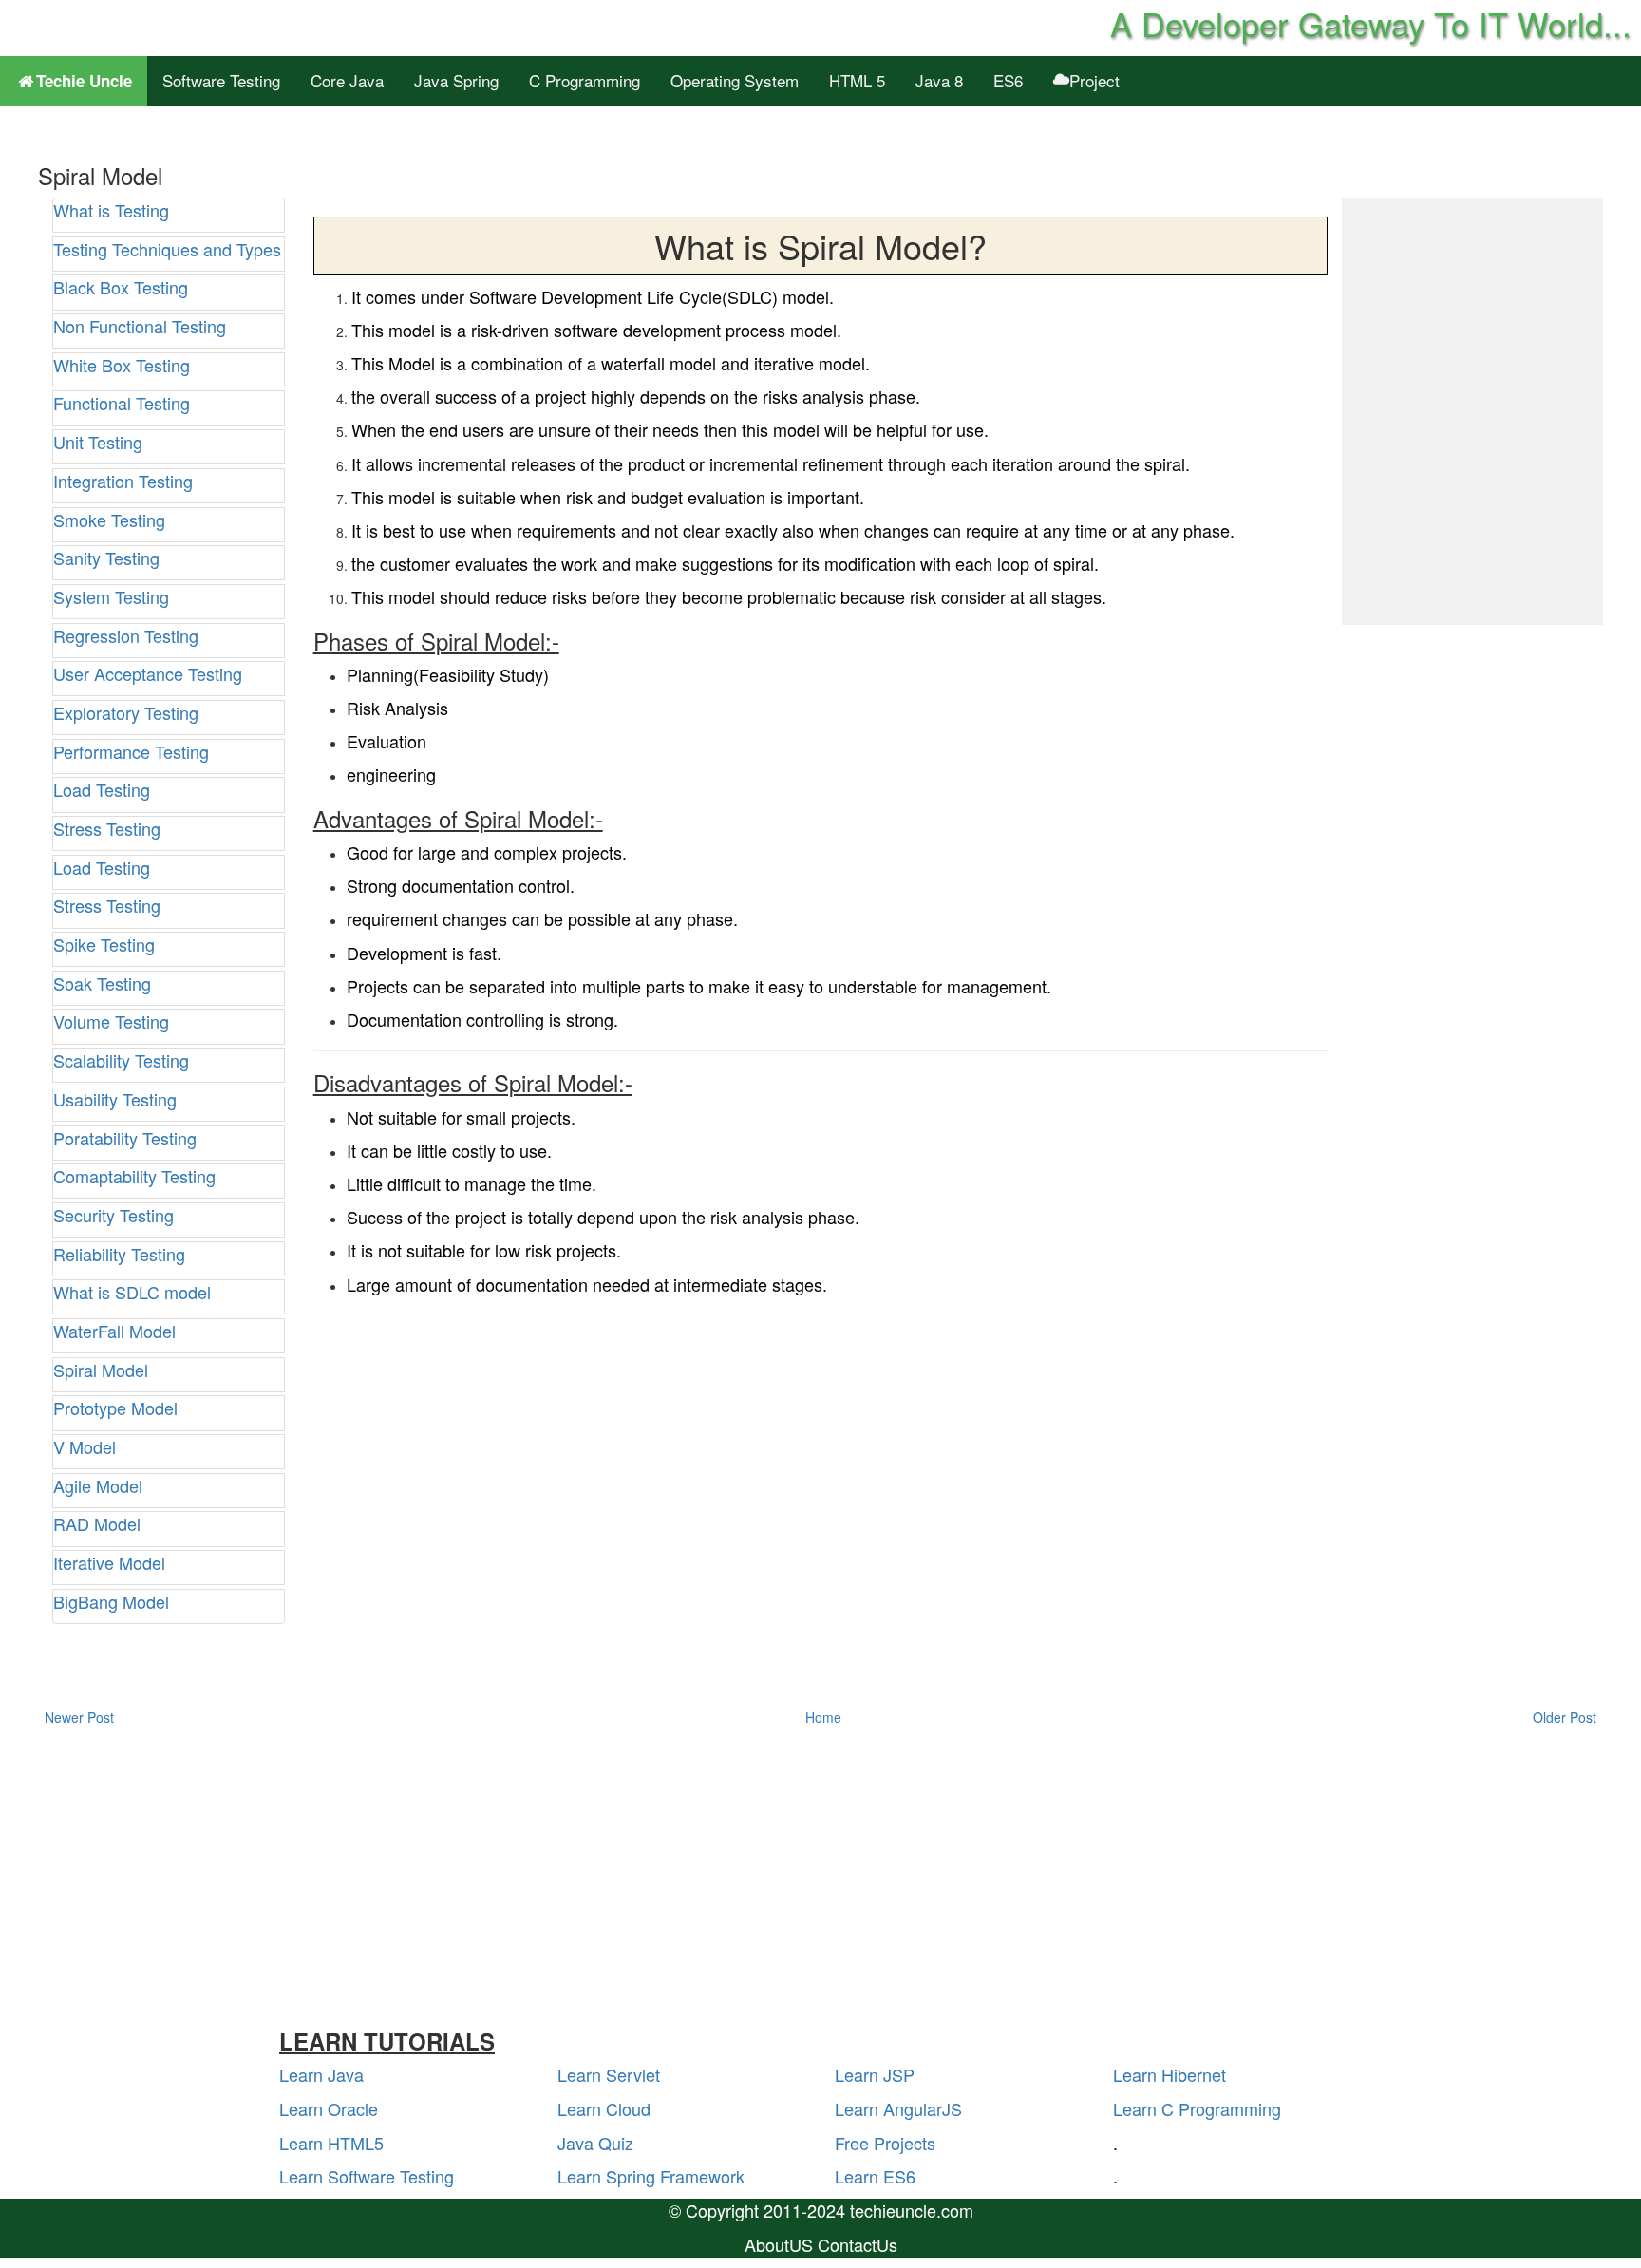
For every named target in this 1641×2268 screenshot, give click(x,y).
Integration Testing (123, 481)
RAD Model (97, 1523)
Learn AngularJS (898, 2108)
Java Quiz (595, 2143)
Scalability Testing (121, 1060)
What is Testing (111, 210)
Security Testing (113, 1215)
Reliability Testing (119, 1254)
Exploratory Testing (126, 712)
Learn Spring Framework (651, 2176)
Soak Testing (102, 983)
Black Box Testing (121, 287)
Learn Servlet (609, 2074)
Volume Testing (111, 1021)
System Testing (111, 596)
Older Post (1565, 1717)
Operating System (735, 80)
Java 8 (939, 80)
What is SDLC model (132, 1292)
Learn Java (321, 2074)
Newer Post (79, 1717)
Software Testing (221, 80)
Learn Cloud (604, 2108)
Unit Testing (98, 442)
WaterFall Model (114, 1331)
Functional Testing (122, 403)
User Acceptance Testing (148, 673)
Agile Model (98, 1485)
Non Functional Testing (140, 326)
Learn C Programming (1197, 2108)
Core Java (347, 80)
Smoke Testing (109, 520)
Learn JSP (875, 2074)
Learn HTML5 (331, 2143)
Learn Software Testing (367, 2176)
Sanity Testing (106, 558)
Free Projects (885, 2143)
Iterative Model (109, 1562)
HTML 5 (857, 80)
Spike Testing (104, 944)
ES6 (1008, 80)
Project (1094, 80)
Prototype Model (115, 1408)
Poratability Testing (125, 1138)
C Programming (585, 80)
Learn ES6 (875, 2176)
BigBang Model (111, 1601)
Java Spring (456, 80)
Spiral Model (101, 1370)
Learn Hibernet (1169, 2074)
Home (823, 1717)
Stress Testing (107, 828)
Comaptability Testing (134, 1176)
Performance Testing (131, 751)
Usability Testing (115, 1099)
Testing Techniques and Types (167, 249)
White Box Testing (122, 365)
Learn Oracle (329, 2108)
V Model (85, 1446)
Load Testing (102, 789)
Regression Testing (126, 635)
